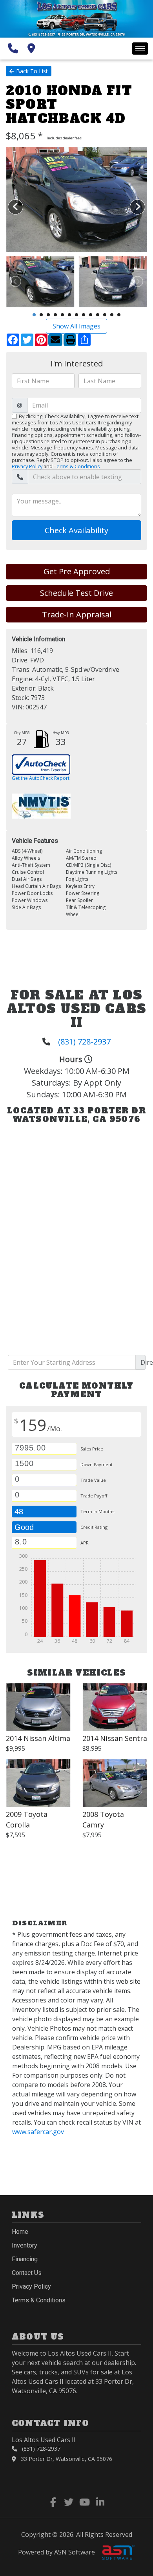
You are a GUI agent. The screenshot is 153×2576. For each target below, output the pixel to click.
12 (112, 315)
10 (98, 315)
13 (119, 315)
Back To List (32, 71)
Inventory (25, 2245)
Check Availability (76, 530)
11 (105, 315)
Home (20, 2232)
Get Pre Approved (77, 571)
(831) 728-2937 (84, 1042)
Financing (25, 2259)
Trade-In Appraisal (77, 614)
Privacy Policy (27, 466)
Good (25, 1527)
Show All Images (76, 326)
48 (19, 1512)
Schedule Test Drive (76, 593)
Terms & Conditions (77, 466)
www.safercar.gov (38, 2132)
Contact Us (27, 2273)
